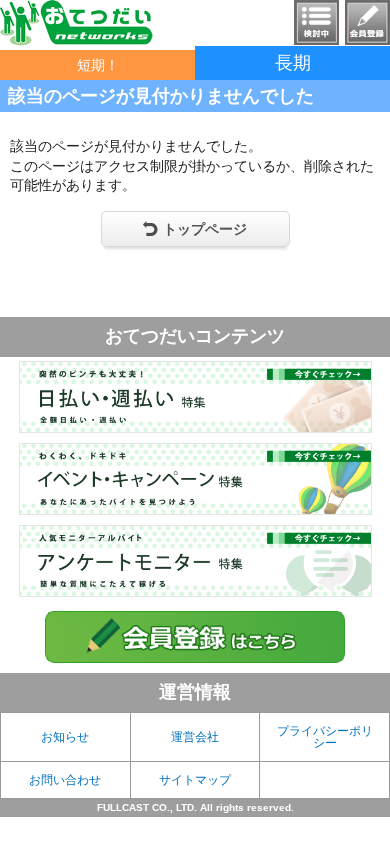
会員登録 (367, 22)
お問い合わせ (65, 780)
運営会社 (195, 737)
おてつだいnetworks (76, 23)
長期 (293, 63)
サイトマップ (195, 780)
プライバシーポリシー (325, 737)
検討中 (316, 22)
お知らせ (65, 737)
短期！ (98, 65)
